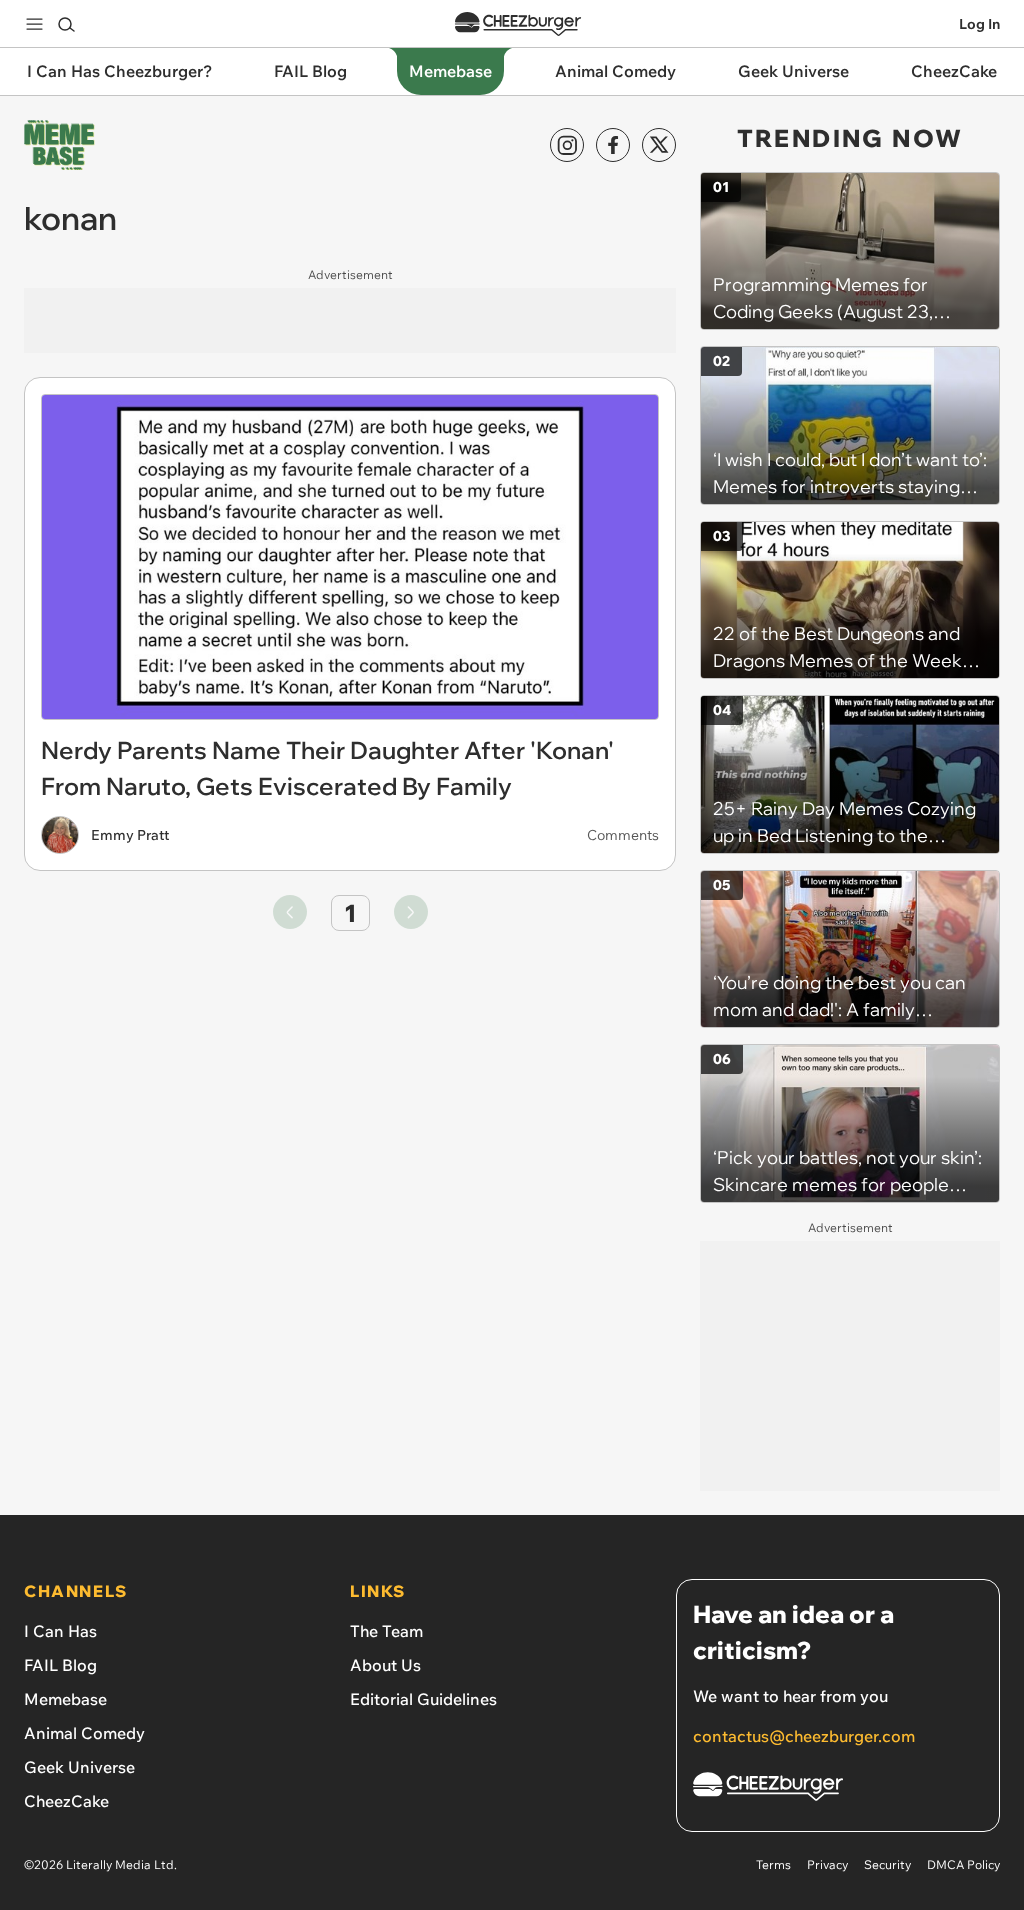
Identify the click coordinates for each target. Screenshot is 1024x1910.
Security (887, 1864)
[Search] (66, 24)
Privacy (827, 1864)
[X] (659, 145)
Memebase (65, 1699)
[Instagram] (567, 145)
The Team (386, 1631)
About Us (385, 1665)
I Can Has (60, 1631)
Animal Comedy (84, 1733)
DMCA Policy (963, 1864)
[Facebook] (613, 145)
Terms (773, 1864)
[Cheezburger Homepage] (518, 24)
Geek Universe (79, 1767)
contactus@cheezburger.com (804, 1736)
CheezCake (66, 1801)
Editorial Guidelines (423, 1699)
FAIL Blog (60, 1665)
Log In (979, 24)
